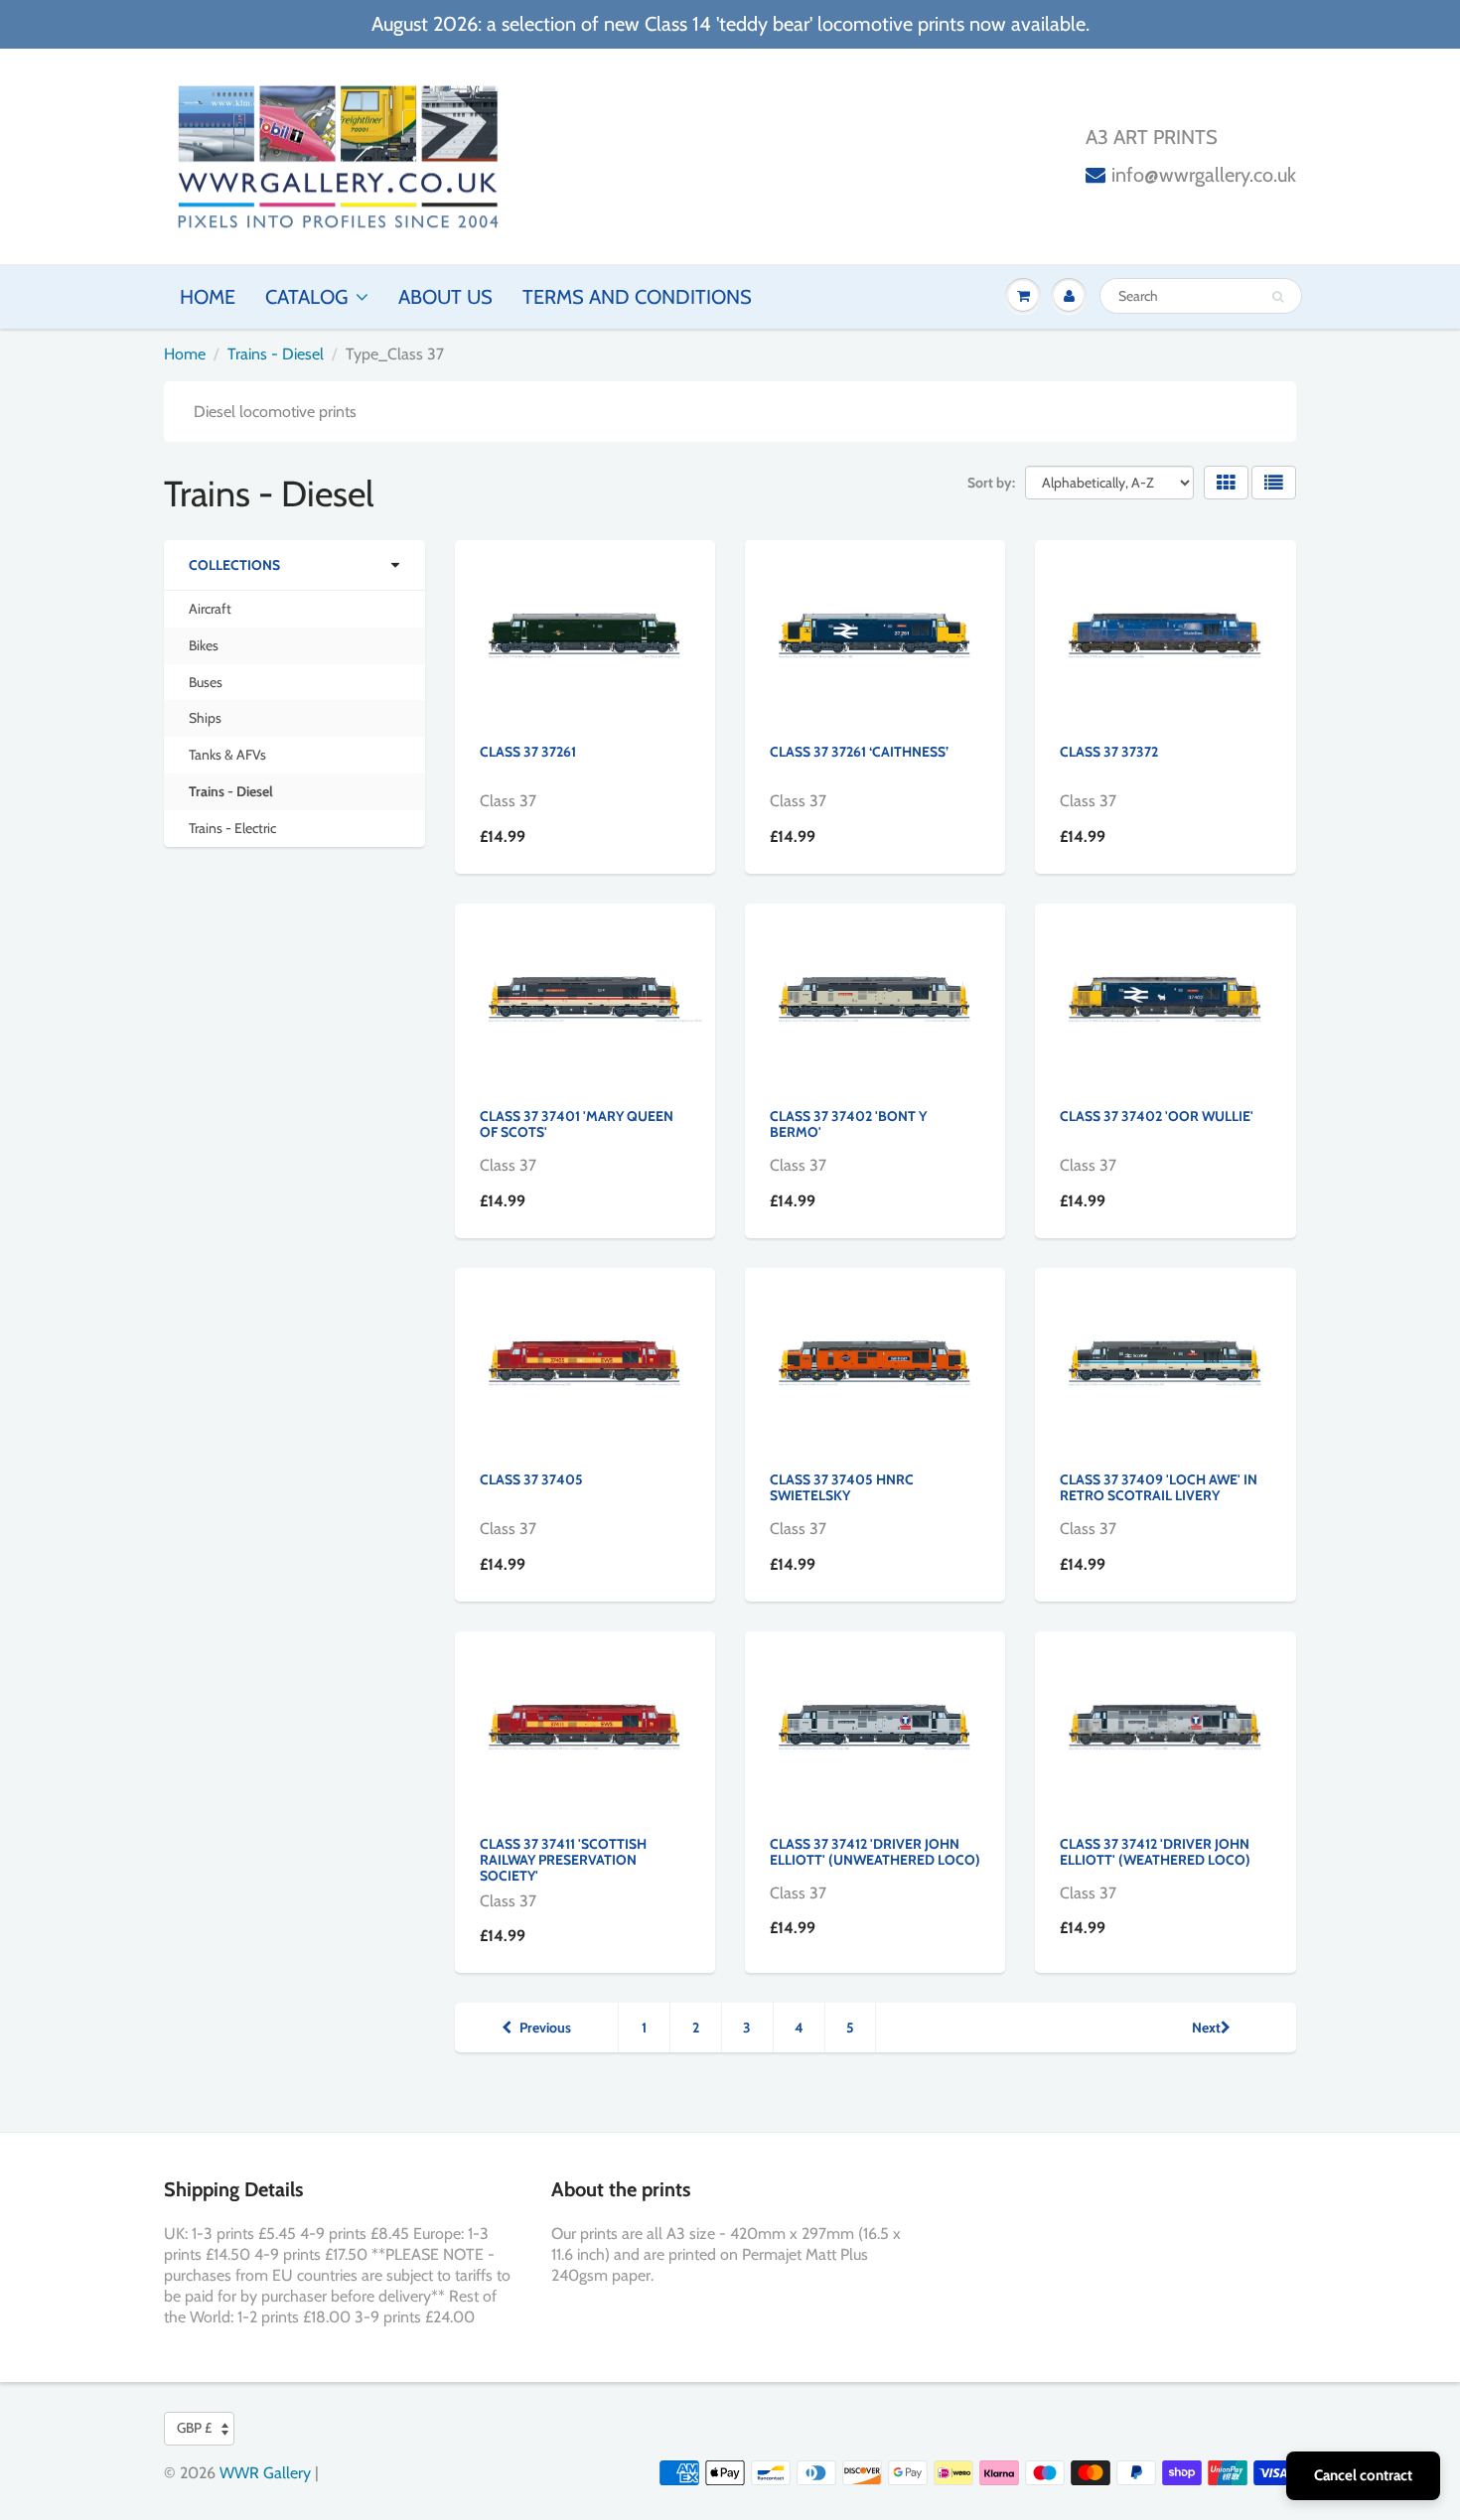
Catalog (306, 297)
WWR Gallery (265, 2473)
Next (1206, 2028)
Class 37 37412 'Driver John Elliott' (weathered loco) (1155, 1852)
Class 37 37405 (531, 1479)
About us (445, 297)
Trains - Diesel (276, 354)
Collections (234, 565)
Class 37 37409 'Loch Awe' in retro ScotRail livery (1159, 1487)
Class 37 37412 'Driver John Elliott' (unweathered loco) (875, 1852)
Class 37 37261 (528, 752)
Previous (545, 2028)
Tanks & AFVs (227, 755)
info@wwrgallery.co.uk (1204, 175)
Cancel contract (1363, 2475)
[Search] (1278, 297)
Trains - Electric (232, 828)
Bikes (204, 645)
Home (208, 297)
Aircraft (210, 609)
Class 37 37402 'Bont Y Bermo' (848, 1124)
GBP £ (194, 2428)
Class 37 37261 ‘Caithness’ (859, 752)
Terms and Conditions (637, 297)
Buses (206, 682)
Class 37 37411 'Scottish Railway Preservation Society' (563, 1860)
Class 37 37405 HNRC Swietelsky (842, 1487)
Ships (205, 718)
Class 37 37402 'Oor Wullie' (1157, 1116)
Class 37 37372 (1109, 752)
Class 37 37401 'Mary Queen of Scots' (577, 1124)
